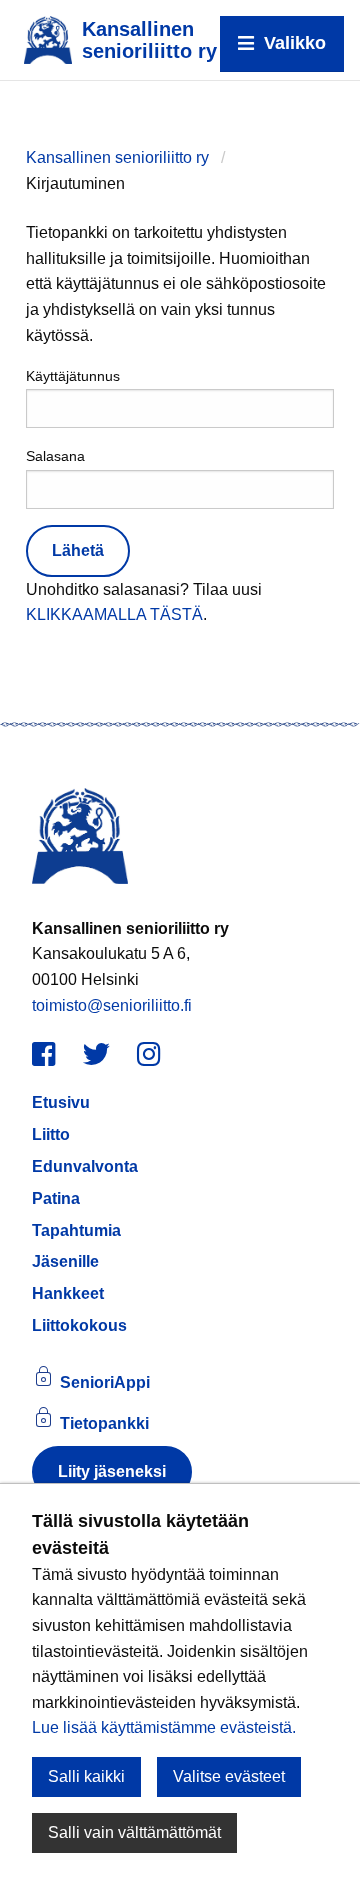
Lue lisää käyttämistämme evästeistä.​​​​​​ (164, 1727)
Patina (56, 1198)
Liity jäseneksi (112, 1471)
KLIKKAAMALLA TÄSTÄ (114, 614)
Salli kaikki (86, 1776)
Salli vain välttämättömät (134, 1832)
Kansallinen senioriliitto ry (117, 157)
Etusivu (61, 1102)
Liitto (51, 1134)
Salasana (55, 456)
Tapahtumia (76, 1230)
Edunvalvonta (85, 1166)
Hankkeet (68, 1293)
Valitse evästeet (229, 1776)
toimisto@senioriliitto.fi (112, 1005)
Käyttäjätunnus (73, 376)
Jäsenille (65, 1261)
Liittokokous (79, 1325)
